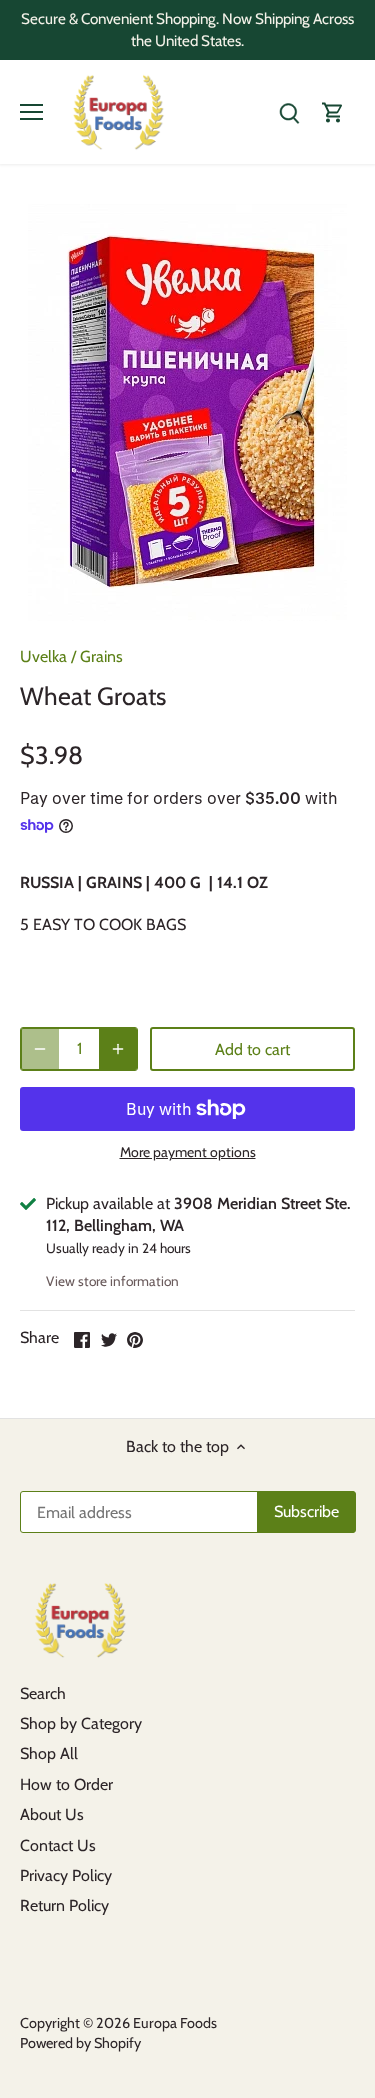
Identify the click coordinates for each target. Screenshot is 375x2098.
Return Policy (64, 1905)
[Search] (289, 112)
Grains (101, 656)
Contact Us (58, 1845)
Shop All (49, 1753)
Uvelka (43, 656)
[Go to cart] (333, 112)
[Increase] (118, 1049)
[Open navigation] (31, 112)
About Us (52, 1814)
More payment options (188, 1152)
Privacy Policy (66, 1875)
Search (43, 1693)
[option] (187, 412)
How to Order (66, 1784)
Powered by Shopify (80, 2043)
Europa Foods (175, 2023)
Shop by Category (81, 1723)
